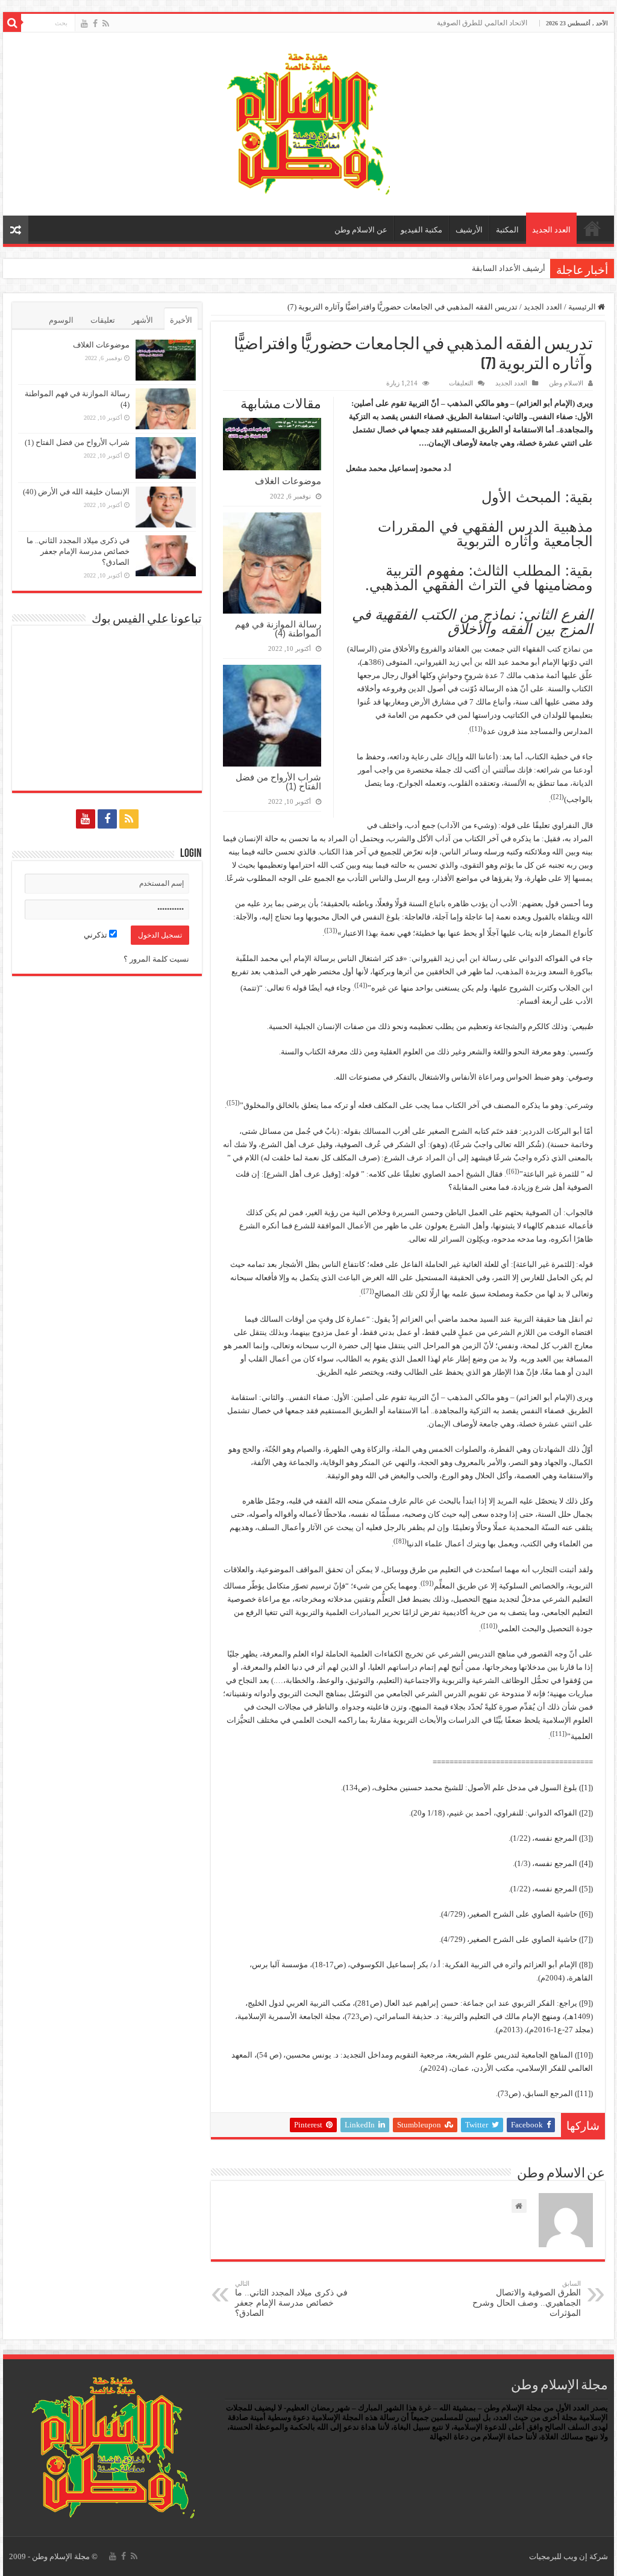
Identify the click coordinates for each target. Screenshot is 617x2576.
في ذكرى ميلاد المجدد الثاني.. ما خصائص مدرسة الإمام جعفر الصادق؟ (291, 2299)
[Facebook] (95, 23)
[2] (557, 797)
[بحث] (12, 23)
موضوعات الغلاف (288, 481)
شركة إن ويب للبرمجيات (568, 2556)
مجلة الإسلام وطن (61, 2556)
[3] (331, 930)
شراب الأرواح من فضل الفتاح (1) (278, 782)
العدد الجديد (551, 230)
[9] (427, 1583)
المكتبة (507, 230)
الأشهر (143, 320)
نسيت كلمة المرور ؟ (156, 959)
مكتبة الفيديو (421, 230)
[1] (476, 729)
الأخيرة (181, 320)
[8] (400, 1541)
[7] (368, 1291)
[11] (559, 1734)
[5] (233, 1103)
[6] (513, 1171)
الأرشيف (469, 230)
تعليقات (103, 320)
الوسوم (61, 320)
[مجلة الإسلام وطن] (308, 121)
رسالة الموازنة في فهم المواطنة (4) (278, 629)
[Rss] (106, 23)
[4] (361, 985)
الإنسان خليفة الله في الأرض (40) (76, 492)
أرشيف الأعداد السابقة (509, 268)
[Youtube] (84, 23)
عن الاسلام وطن (361, 230)
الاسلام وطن (566, 383)
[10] (489, 1626)
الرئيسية (592, 228)
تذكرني (96, 935)
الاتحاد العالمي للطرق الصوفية (482, 23)
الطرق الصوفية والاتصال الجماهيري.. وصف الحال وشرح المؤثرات (527, 2299)
